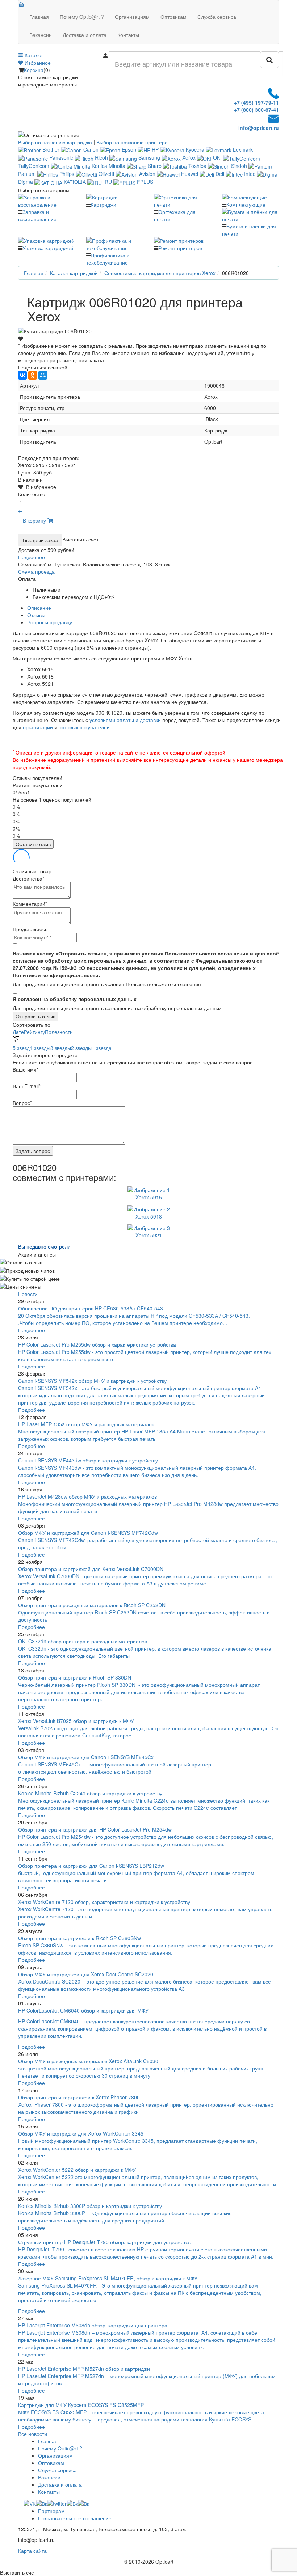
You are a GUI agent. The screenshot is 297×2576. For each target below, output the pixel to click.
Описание (39, 608)
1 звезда (102, 1048)
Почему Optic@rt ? (82, 17)
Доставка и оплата (85, 35)
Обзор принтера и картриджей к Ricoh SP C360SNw (80, 1938)
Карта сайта (32, 2551)
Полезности (59, 1032)
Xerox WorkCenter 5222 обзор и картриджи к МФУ (77, 2170)
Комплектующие (246, 204)
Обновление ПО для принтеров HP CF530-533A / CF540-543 (91, 1308)
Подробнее (32, 1330)
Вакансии (41, 35)
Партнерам (51, 2511)
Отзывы (36, 615)
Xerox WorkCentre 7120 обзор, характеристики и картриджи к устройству (104, 1902)
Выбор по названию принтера (132, 142)
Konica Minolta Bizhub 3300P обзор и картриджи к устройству (90, 2206)
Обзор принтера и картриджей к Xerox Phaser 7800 (79, 2097)
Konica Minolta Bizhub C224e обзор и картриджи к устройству (90, 1793)
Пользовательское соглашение (75, 2518)
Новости (28, 1294)
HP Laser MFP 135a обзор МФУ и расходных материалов (86, 1424)
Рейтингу (34, 1032)
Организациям (132, 17)
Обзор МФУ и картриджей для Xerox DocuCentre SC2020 (86, 1974)
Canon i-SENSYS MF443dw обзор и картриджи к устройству (88, 1460)
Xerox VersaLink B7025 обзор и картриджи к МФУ (76, 1721)
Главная (39, 17)
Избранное (37, 63)
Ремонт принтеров (180, 248)
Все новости (33, 2434)
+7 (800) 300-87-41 (256, 110)
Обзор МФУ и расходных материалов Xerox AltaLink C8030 (88, 2061)
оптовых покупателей (84, 727)
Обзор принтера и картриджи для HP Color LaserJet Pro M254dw (95, 1829)
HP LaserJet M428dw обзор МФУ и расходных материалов (87, 1496)
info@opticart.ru (259, 128)
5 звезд (21, 1048)
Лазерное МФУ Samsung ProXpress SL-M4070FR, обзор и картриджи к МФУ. (108, 2278)
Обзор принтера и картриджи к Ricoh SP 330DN (75, 1677)
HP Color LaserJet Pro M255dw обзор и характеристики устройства (97, 1344)
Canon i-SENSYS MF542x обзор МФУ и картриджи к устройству (92, 1381)
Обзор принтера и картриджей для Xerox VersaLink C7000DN (91, 1569)
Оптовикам (173, 17)
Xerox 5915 (149, 1197)
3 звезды (61, 1048)
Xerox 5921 (149, 1235)
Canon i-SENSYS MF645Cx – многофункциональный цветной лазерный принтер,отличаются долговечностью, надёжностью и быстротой (115, 1768)
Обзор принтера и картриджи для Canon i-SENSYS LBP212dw (91, 1866)
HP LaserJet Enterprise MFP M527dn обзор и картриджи (84, 2369)
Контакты (128, 35)
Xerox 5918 (149, 1216)
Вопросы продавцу (50, 622)
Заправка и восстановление (37, 215)
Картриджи (103, 204)
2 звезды (81, 1048)
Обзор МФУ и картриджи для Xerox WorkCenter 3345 (81, 2133)
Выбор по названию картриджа (55, 142)
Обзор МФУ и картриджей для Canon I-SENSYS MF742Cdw (88, 1533)
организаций (38, 727)
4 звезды (40, 1048)
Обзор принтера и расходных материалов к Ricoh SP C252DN (92, 1605)
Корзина (34, 70)
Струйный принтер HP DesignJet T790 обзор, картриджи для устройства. (104, 2242)
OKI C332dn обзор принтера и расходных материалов (83, 1641)
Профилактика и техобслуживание (108, 259)
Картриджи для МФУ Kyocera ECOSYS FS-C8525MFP (81, 2405)
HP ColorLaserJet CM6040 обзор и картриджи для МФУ (83, 2010)
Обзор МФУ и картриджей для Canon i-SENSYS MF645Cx (86, 1757)
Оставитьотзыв (33, 844)
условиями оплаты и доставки (125, 720)
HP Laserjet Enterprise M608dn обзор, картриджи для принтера (93, 2325)
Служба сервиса (217, 17)
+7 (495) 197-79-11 (256, 102)
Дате (18, 1032)
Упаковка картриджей (48, 248)
